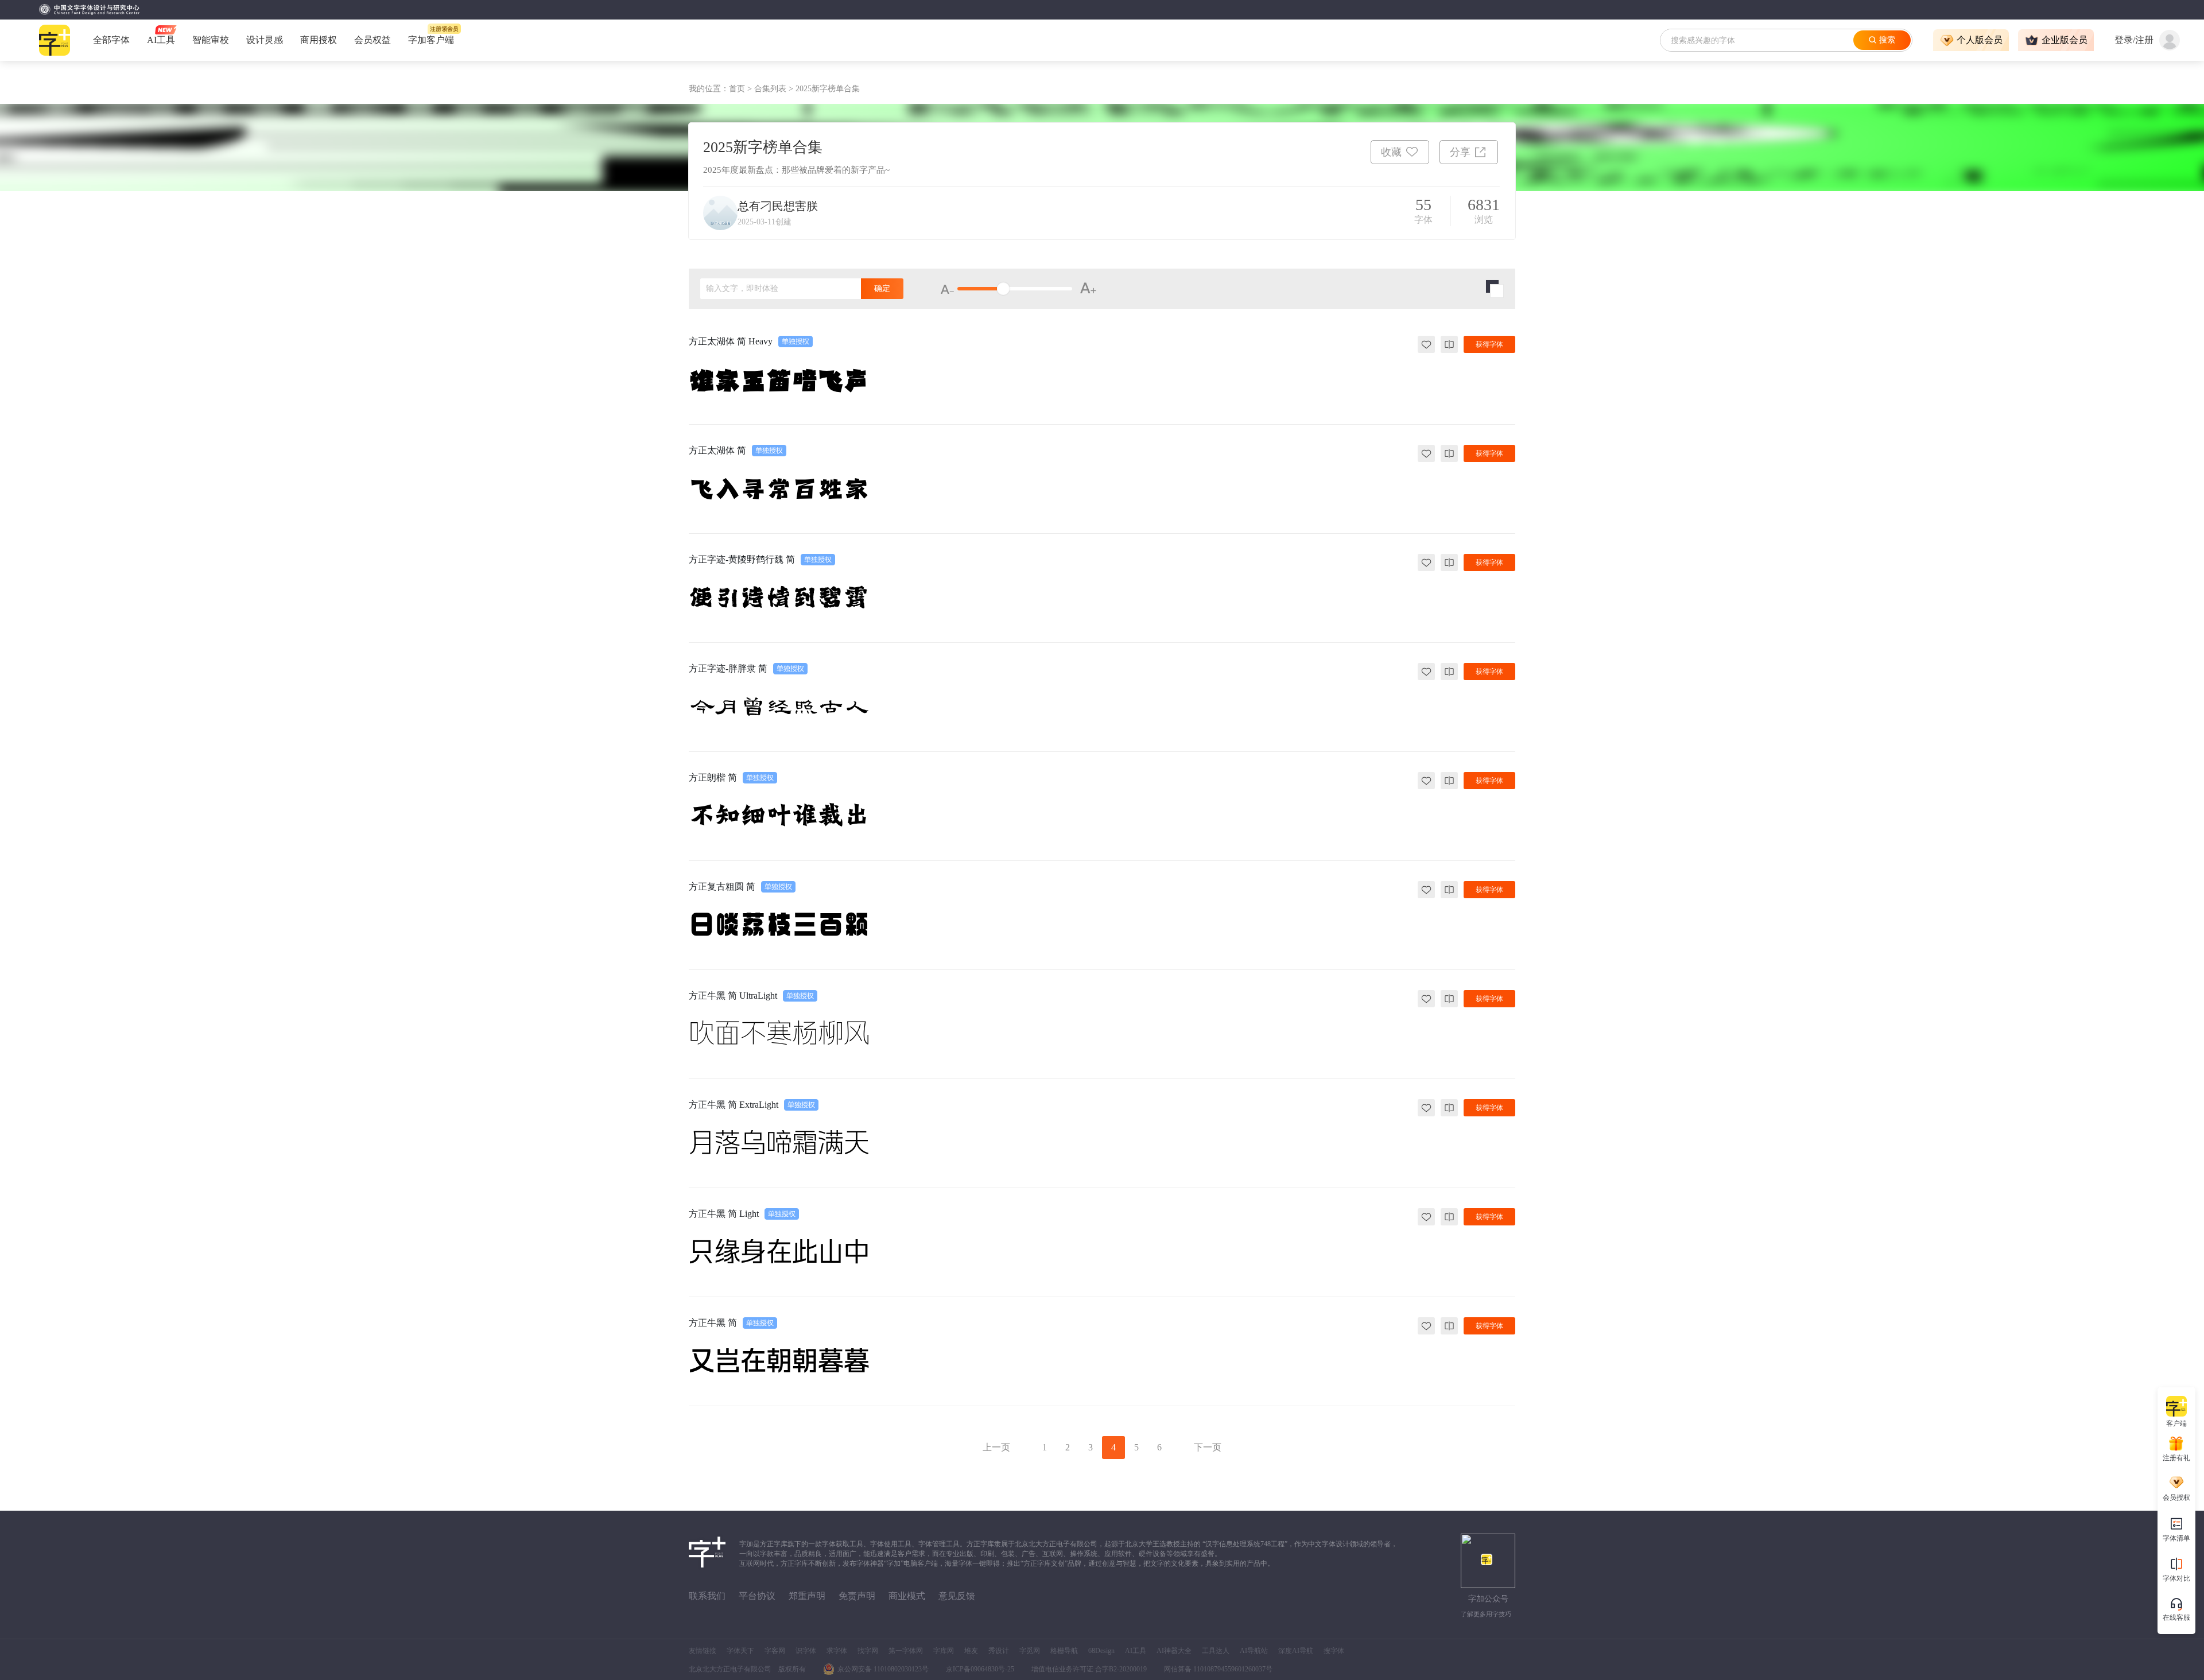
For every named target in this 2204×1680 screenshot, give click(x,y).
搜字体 (1334, 1651)
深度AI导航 (1296, 1651)
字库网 (944, 1651)
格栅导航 (1064, 1651)
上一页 (996, 1447)
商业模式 (907, 1596)
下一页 (1208, 1447)
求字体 (837, 1651)
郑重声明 (807, 1596)
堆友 (971, 1651)
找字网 (868, 1651)
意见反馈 (957, 1596)
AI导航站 (1254, 1651)
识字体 (806, 1651)
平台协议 (757, 1596)
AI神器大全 (1174, 1651)
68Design (1101, 1651)
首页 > (742, 89)
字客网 (775, 1651)
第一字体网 (906, 1651)
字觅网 (1030, 1651)
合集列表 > (775, 89)
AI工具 (1136, 1651)
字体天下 (740, 1651)
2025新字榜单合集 (828, 89)
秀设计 (999, 1651)
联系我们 (707, 1596)
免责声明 (857, 1596)
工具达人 (1216, 1651)
